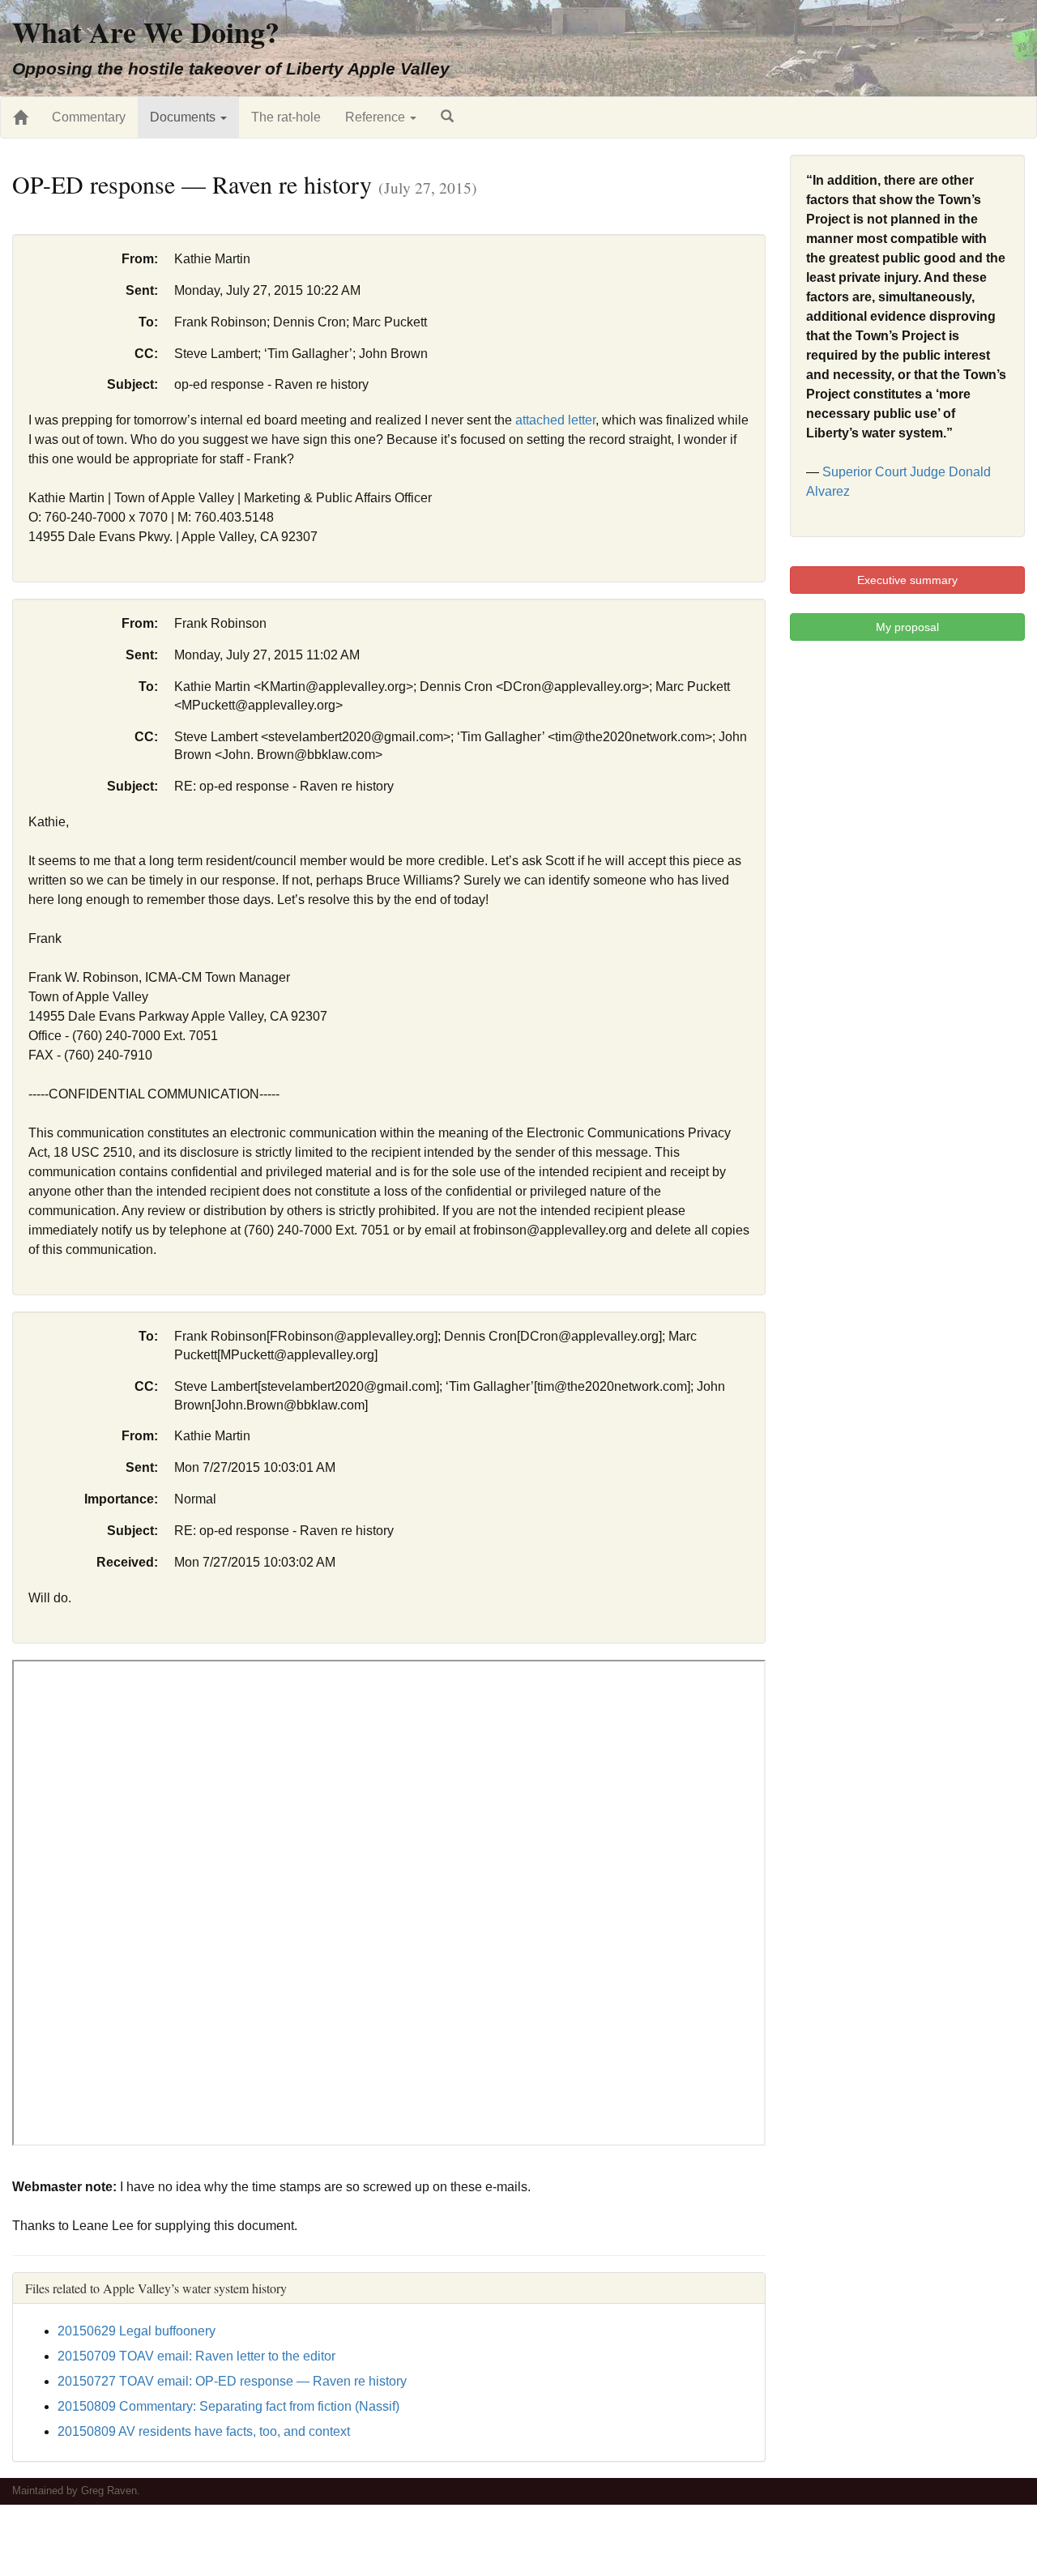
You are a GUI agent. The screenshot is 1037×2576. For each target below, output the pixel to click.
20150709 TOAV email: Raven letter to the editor (196, 2356)
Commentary (89, 117)
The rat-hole (286, 117)
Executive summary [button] (907, 580)
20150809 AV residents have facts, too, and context (204, 2431)
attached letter (555, 420)
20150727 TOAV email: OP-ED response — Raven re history (232, 2381)
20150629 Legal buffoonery (137, 2331)
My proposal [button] (907, 627)
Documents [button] (184, 117)
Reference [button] (377, 117)
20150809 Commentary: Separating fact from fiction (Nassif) (228, 2406)
